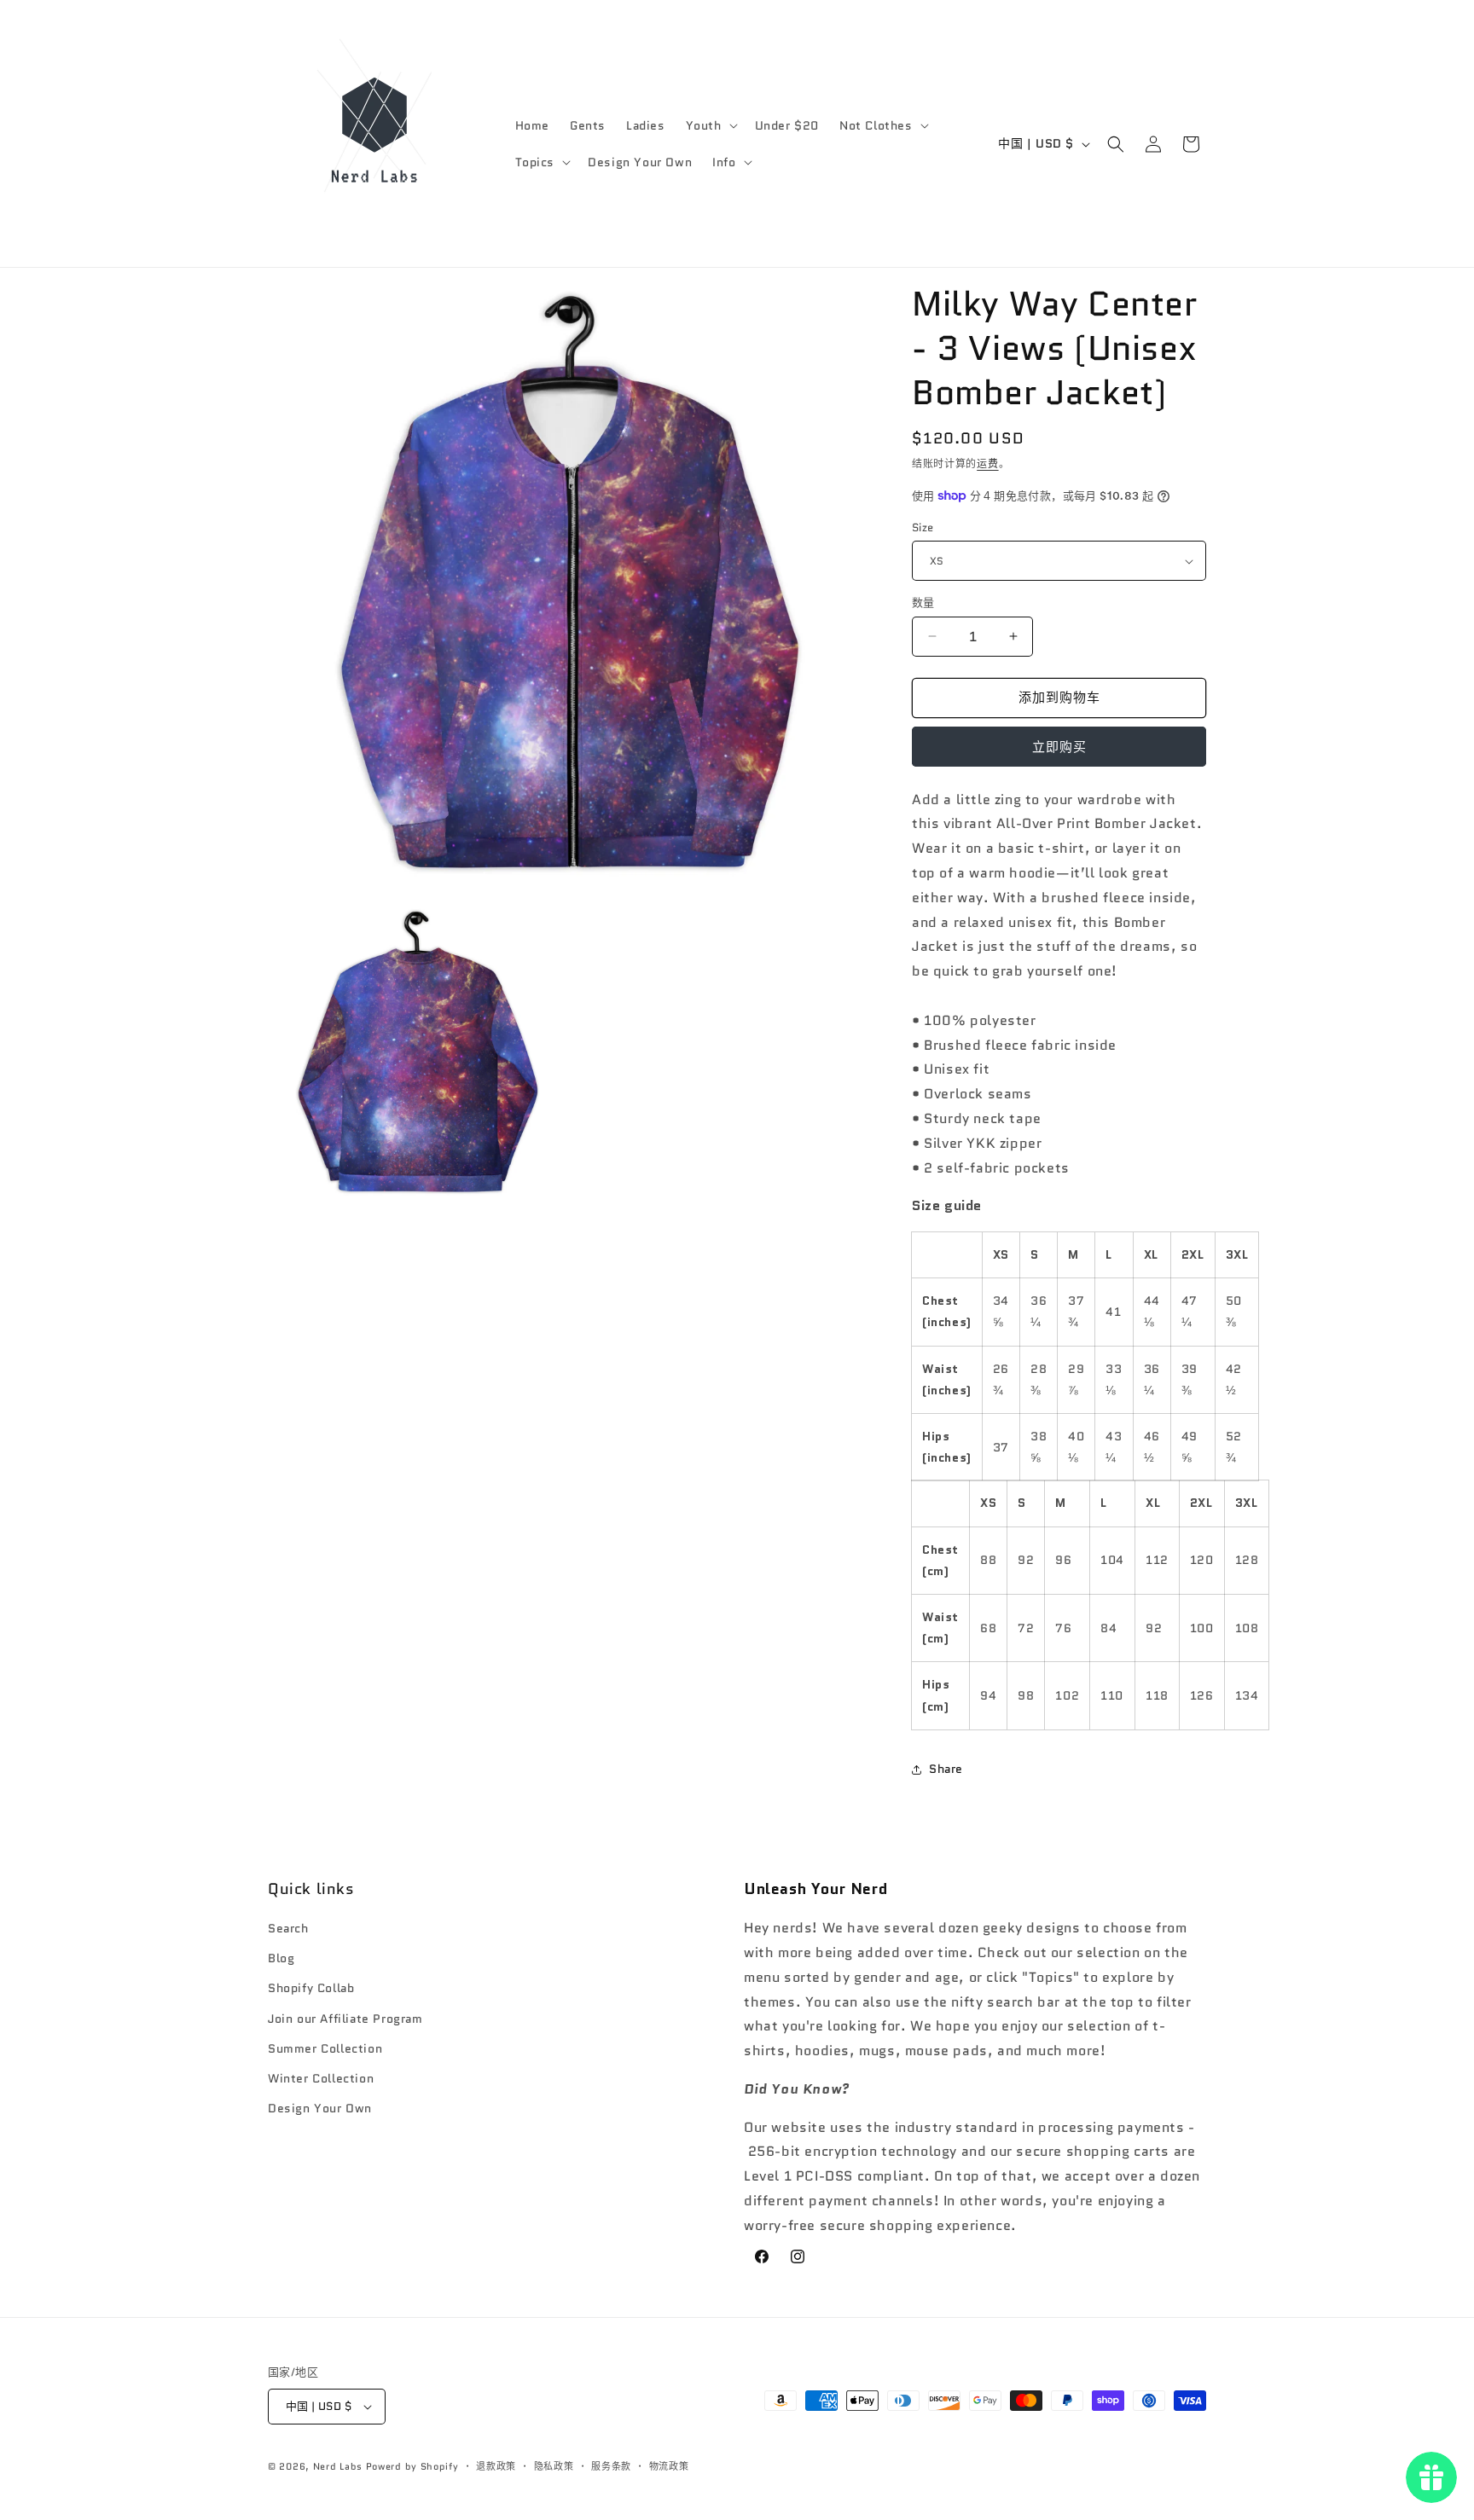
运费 (987, 463)
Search (288, 1928)
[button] (710, 125)
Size (923, 527)
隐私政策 (554, 2466)
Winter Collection (321, 2078)
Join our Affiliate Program (345, 2019)
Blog (281, 1958)
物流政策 (669, 2466)
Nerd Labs (338, 2466)
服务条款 (611, 2466)
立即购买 (1059, 747)
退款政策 (496, 2466)
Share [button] (946, 1769)
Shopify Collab (311, 1988)
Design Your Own (320, 2108)
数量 (923, 602)
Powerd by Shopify (412, 2466)
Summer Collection (325, 2048)
